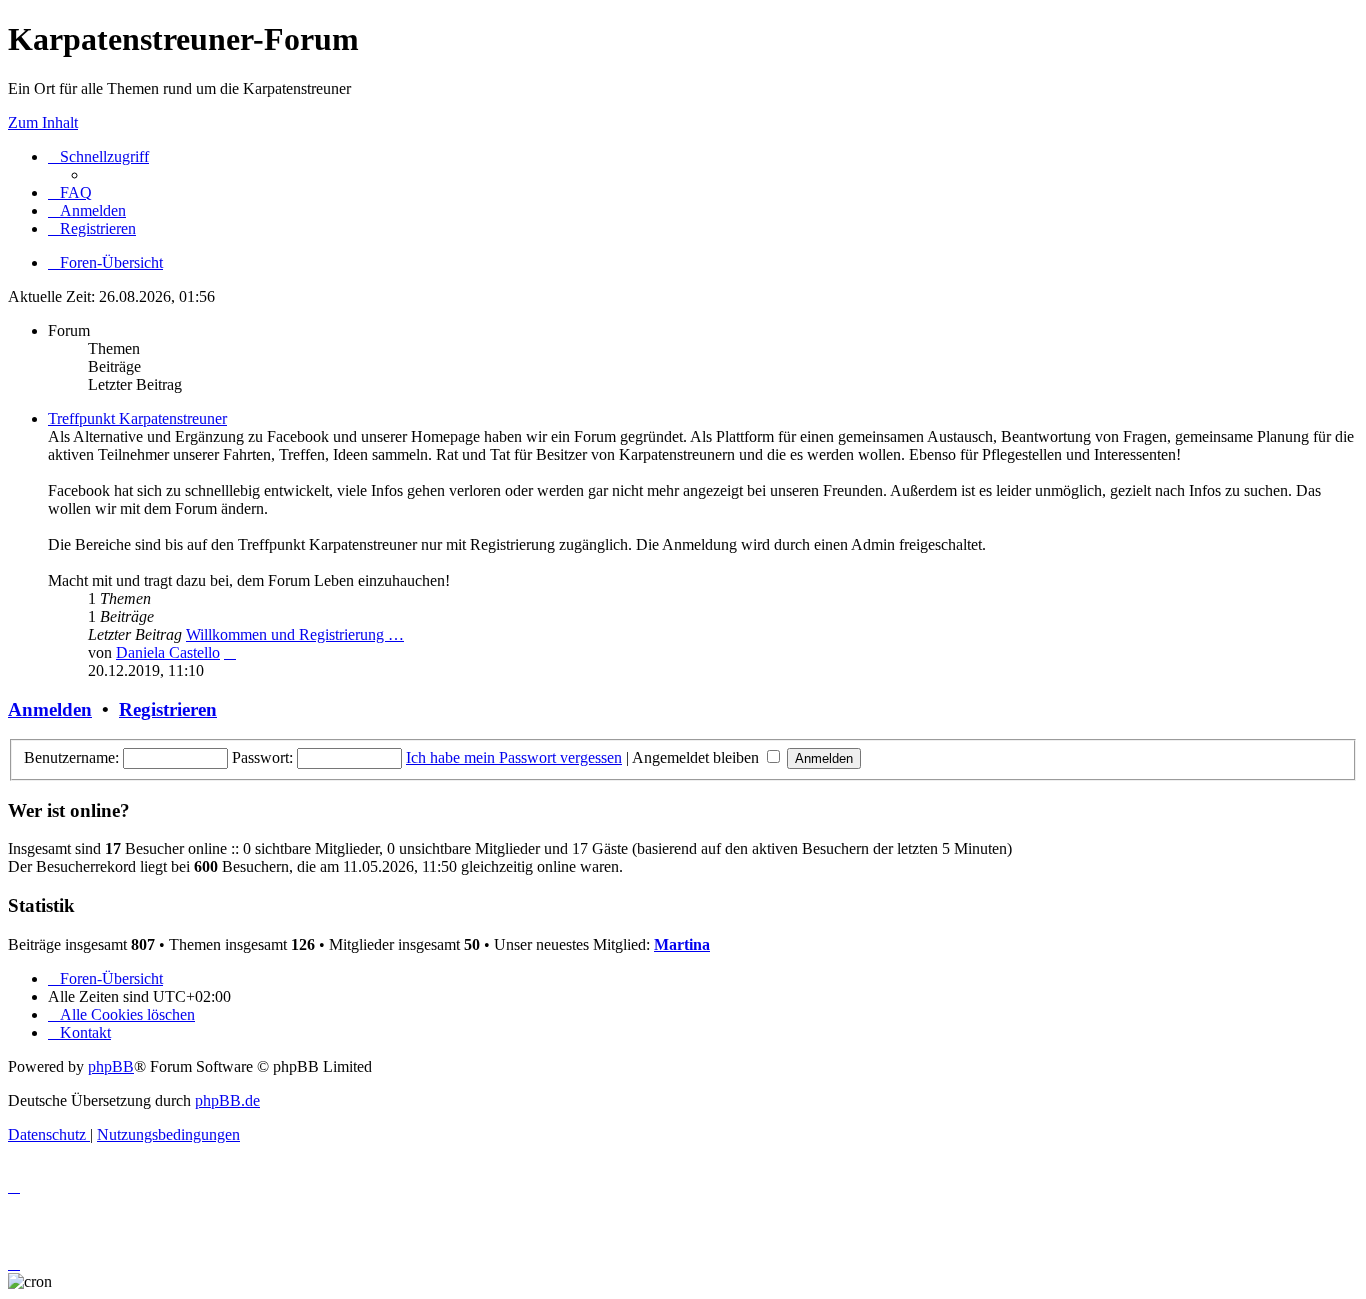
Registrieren (168, 709)
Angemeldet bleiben (697, 757)
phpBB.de (227, 1100)
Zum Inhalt (43, 122)
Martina (682, 944)
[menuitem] (70, 192)
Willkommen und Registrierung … (295, 634)
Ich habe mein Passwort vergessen (514, 757)
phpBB (111, 1066)
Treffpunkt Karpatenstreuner (137, 418)
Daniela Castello (168, 652)
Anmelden (50, 709)
